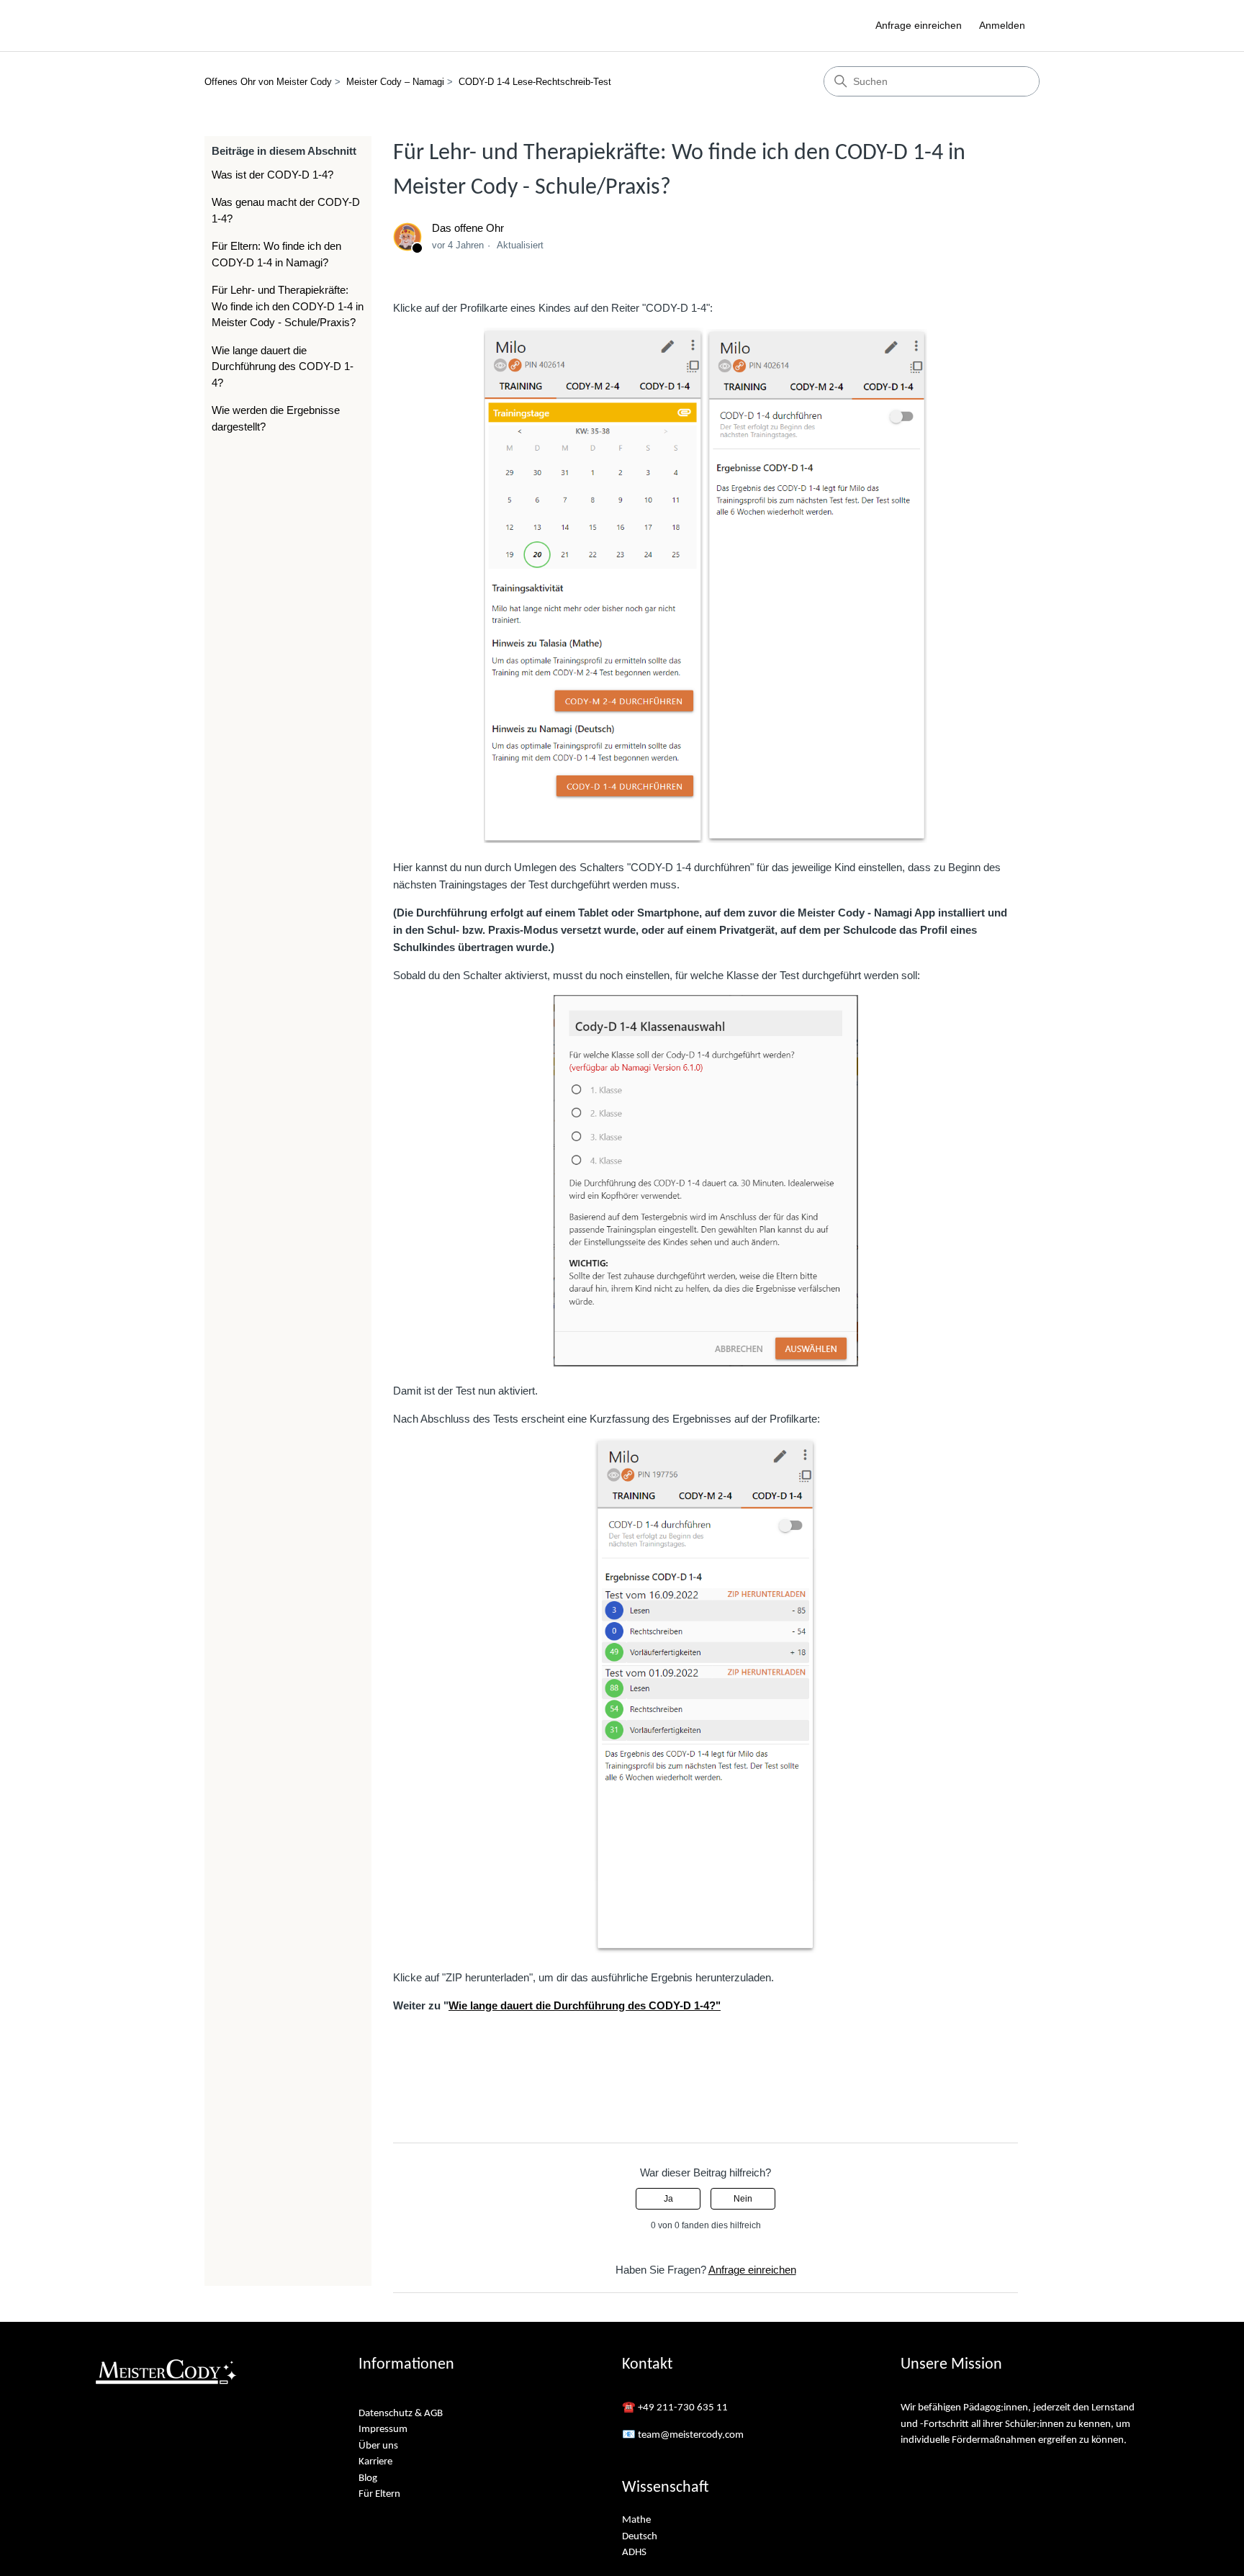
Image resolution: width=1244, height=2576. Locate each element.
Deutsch (640, 2537)
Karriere (375, 2462)
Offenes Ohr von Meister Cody (268, 82)
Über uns (378, 2446)
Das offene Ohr (468, 228)
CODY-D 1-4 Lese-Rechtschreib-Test (535, 82)
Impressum (383, 2429)
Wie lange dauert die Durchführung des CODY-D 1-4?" (585, 2005)
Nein (743, 2199)
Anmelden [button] (1002, 25)
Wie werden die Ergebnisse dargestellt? (276, 418)
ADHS (634, 2553)
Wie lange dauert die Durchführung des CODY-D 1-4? (283, 366)
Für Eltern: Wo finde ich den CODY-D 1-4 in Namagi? (276, 254)
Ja (668, 2199)
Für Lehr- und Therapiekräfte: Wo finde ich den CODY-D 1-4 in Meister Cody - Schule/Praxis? (288, 306)
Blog (368, 2478)
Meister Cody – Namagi (395, 82)
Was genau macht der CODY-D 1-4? (286, 210)
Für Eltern (379, 2494)
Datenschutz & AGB (401, 2414)
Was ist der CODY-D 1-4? (272, 175)
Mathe (636, 2520)
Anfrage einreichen (919, 25)
